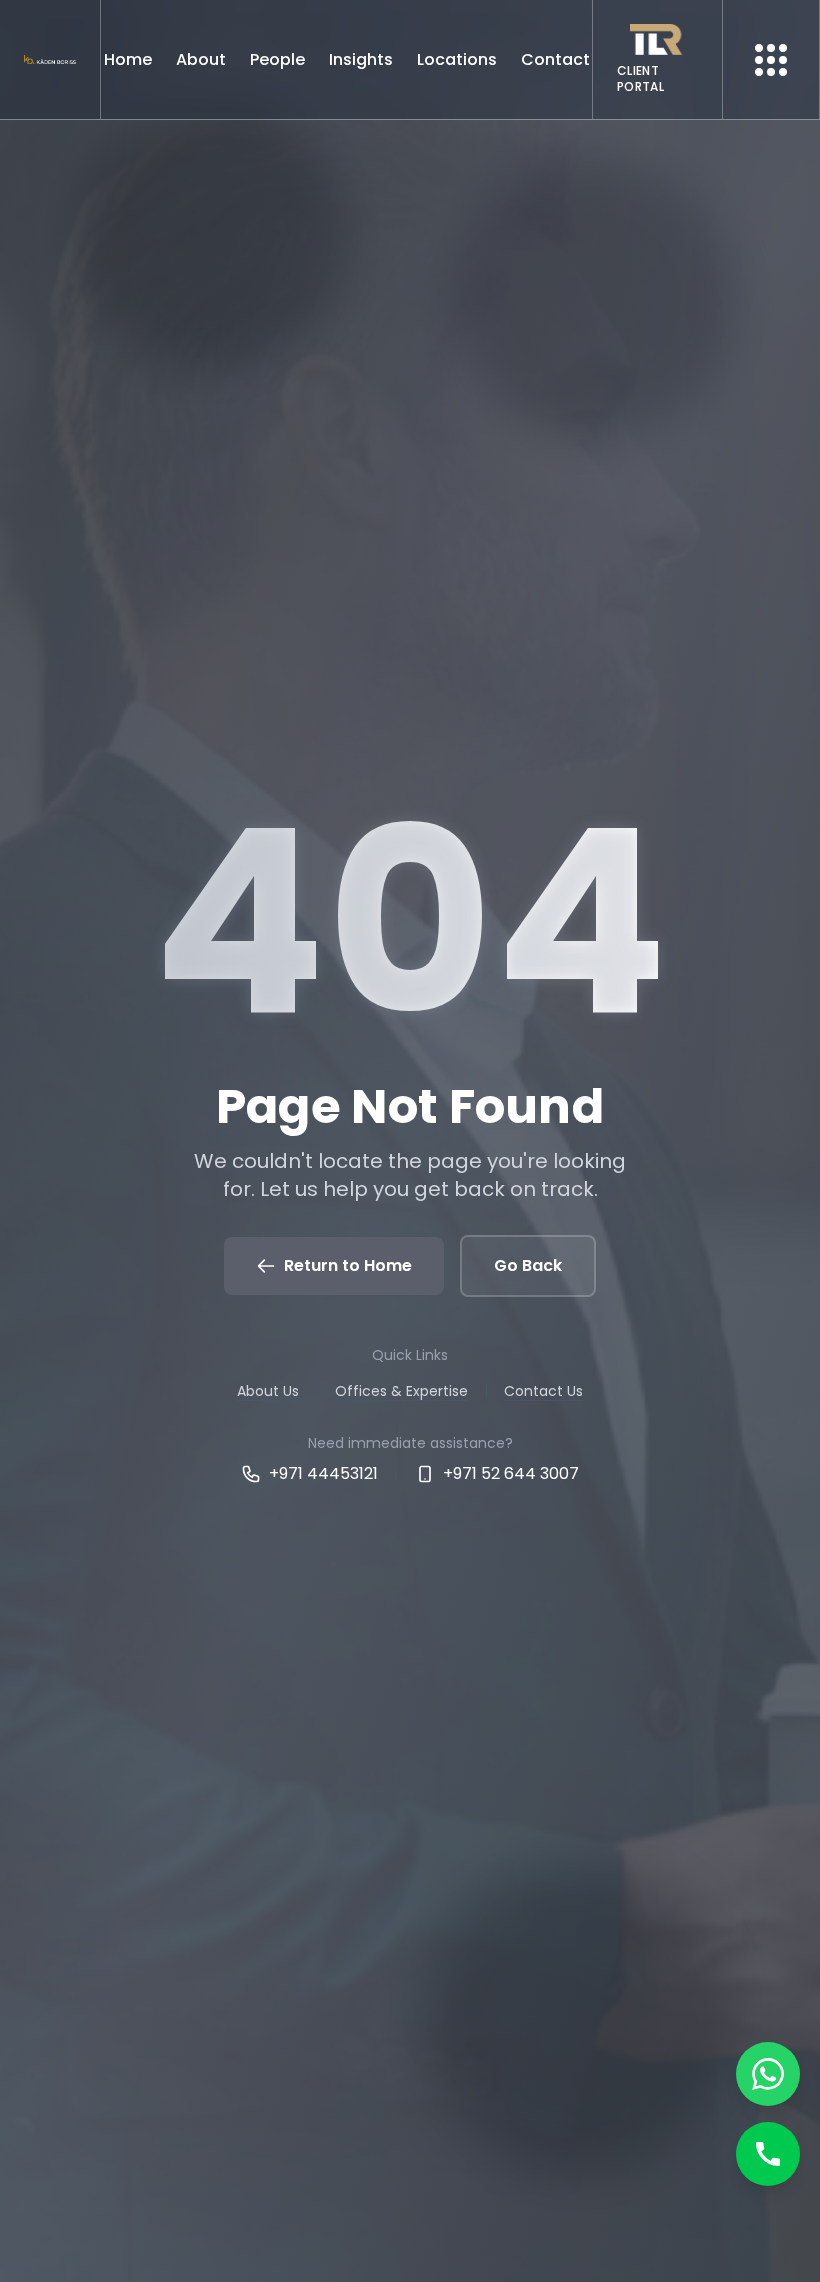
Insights (361, 59)
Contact (555, 59)
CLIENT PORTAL (640, 79)
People (277, 59)
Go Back (528, 1265)
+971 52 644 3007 (511, 1473)
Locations (457, 59)
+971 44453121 (323, 1473)
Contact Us (543, 1391)
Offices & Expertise (401, 1391)
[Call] (768, 2154)
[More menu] (771, 60)
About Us (268, 1391)
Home (128, 59)
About (201, 59)
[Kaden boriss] (50, 59)
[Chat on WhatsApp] (768, 2074)
